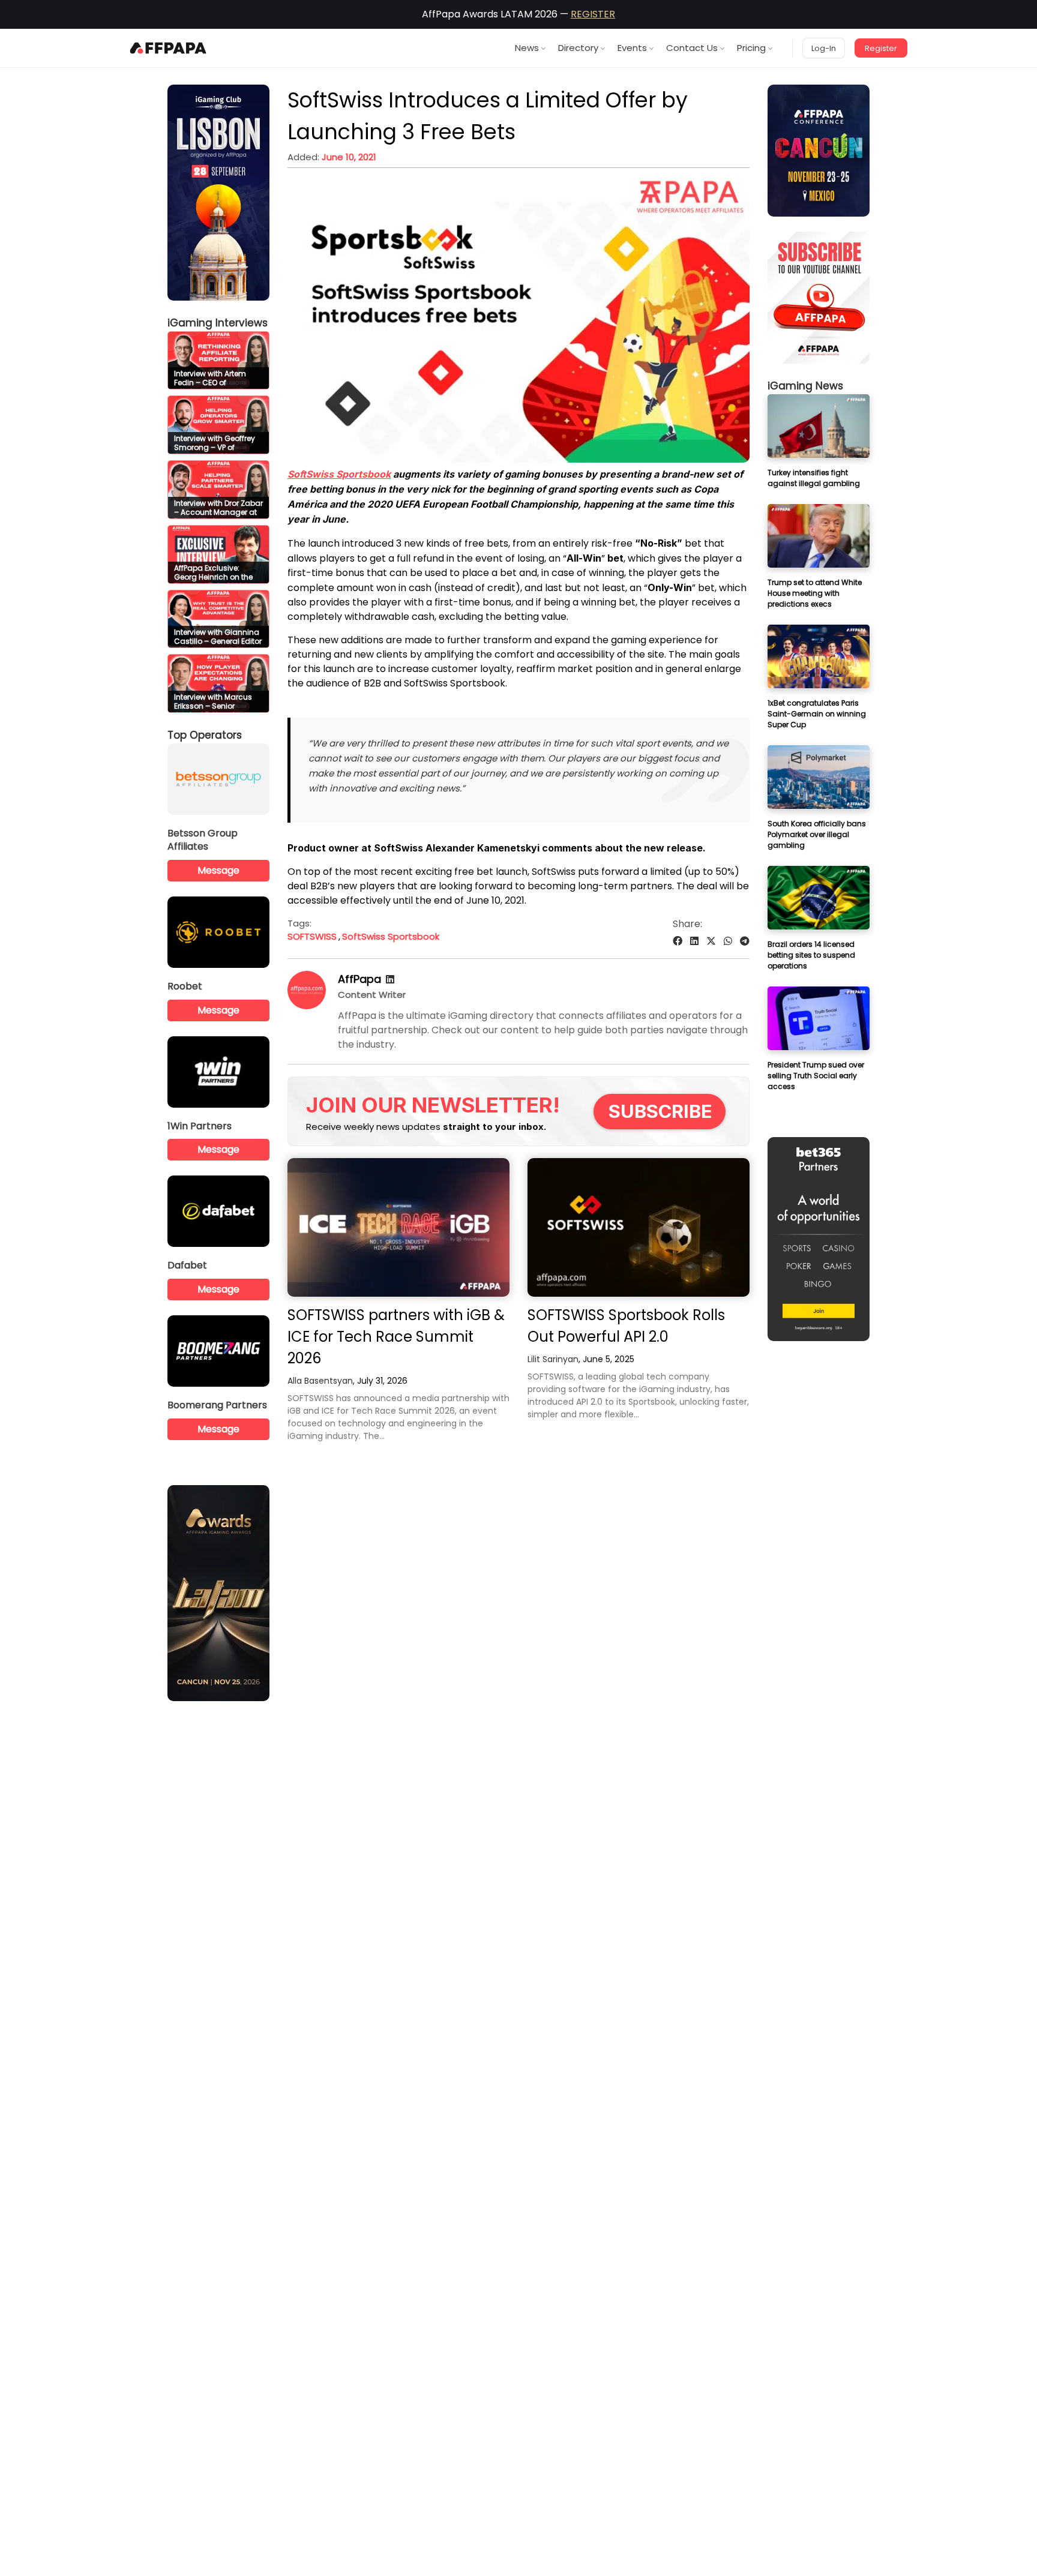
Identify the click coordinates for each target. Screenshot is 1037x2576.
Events (632, 48)
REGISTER (593, 14)
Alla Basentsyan (320, 1381)
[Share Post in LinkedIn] (694, 941)
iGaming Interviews (218, 323)
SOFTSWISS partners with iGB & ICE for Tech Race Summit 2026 (396, 1337)
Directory (578, 48)
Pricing (751, 48)
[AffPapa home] (168, 48)
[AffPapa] (307, 1006)
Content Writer (372, 995)
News (527, 48)
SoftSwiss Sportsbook (391, 936)
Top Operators (205, 735)
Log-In (824, 48)
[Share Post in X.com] (711, 941)
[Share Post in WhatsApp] (728, 941)
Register (881, 48)
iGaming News (805, 386)
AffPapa (359, 979)
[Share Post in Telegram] (745, 941)
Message (218, 870)
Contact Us (692, 48)
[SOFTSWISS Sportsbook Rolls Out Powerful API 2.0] (639, 1227)
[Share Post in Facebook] (678, 941)
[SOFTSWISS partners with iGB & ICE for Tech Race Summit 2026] (398, 1227)
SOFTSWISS (312, 936)
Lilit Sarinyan (553, 1359)
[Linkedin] (390, 980)
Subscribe (660, 1111)
